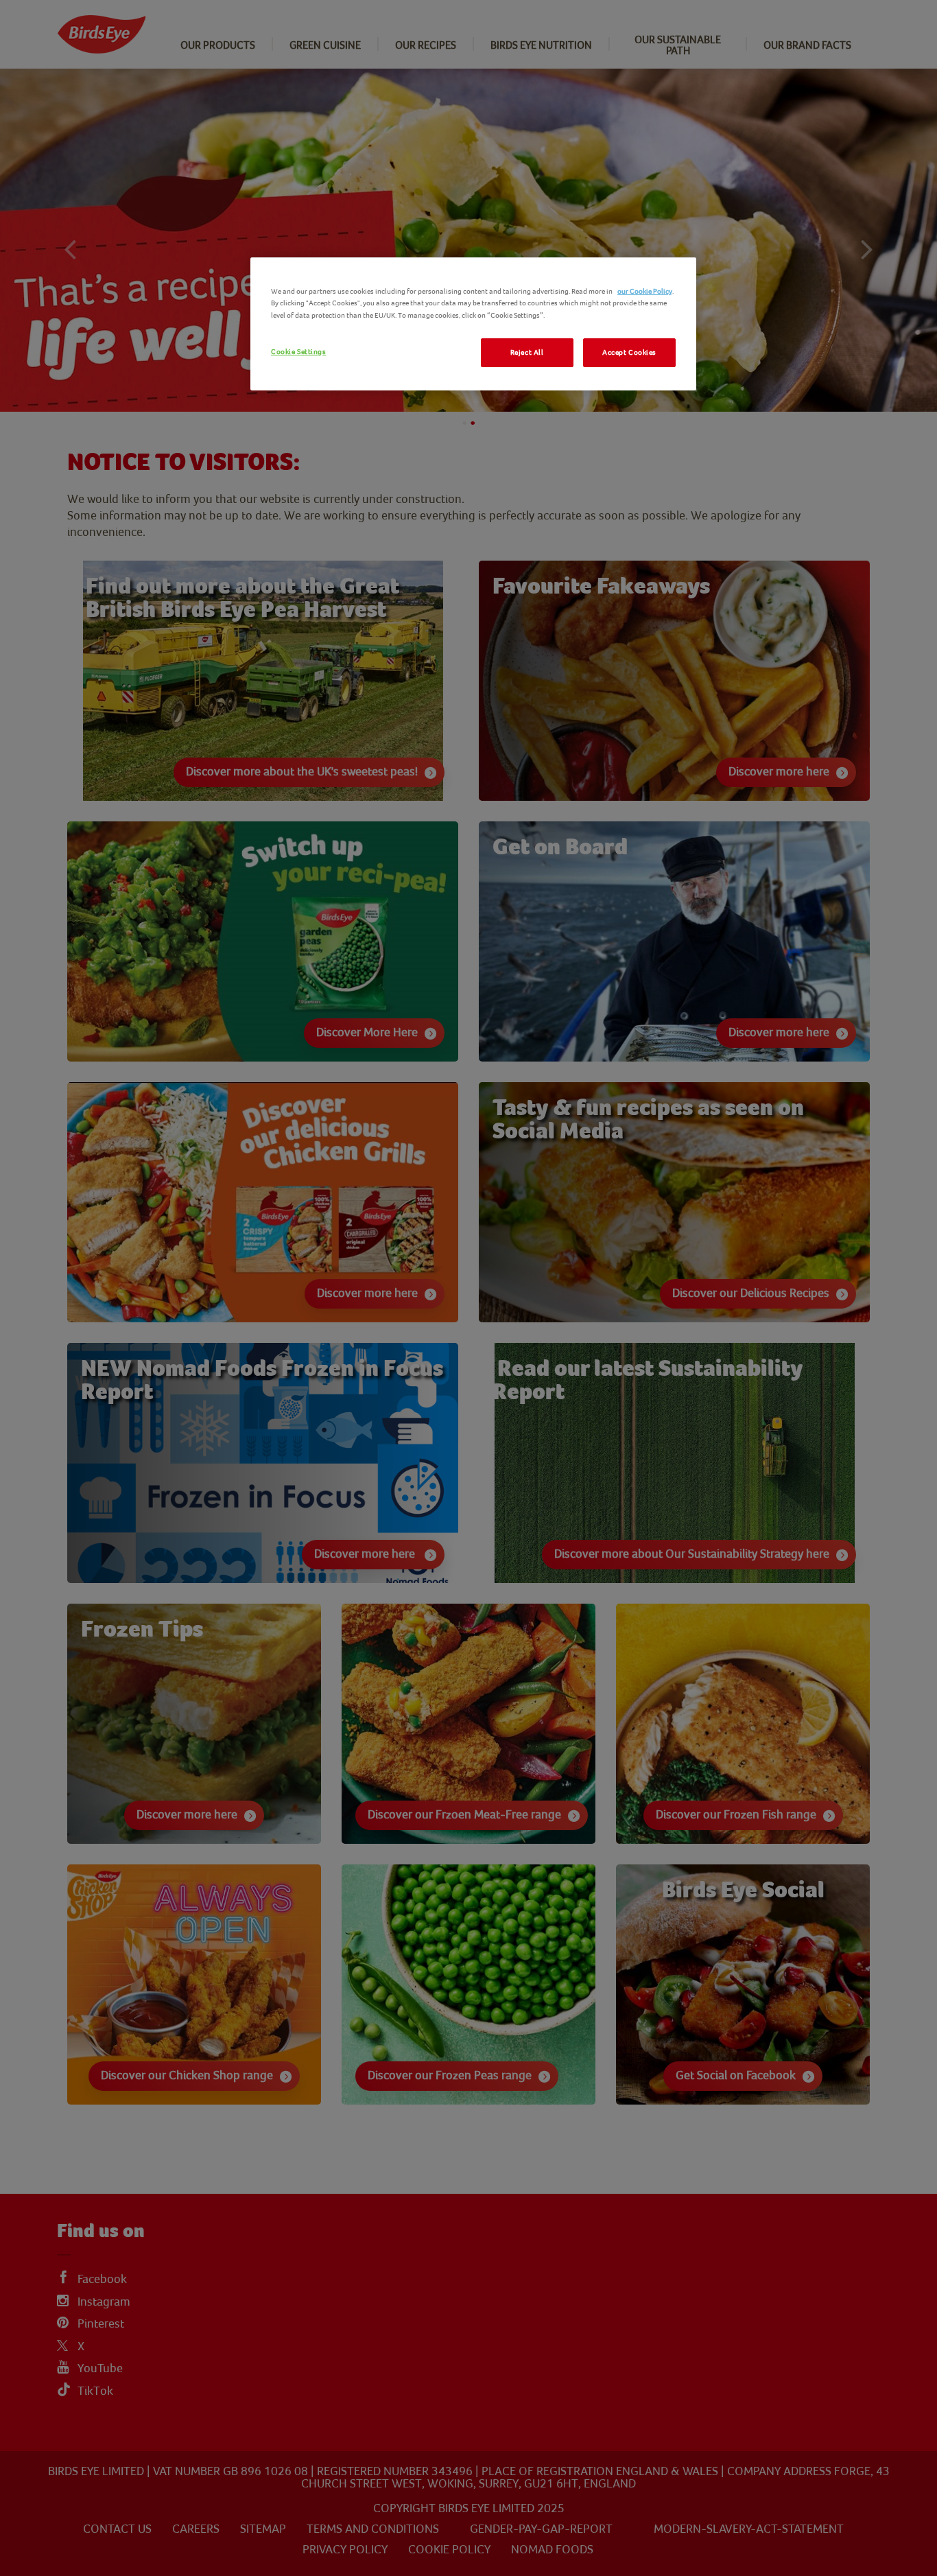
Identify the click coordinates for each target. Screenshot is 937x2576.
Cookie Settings (299, 352)
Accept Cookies (629, 352)
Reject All (527, 352)
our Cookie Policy (645, 291)
